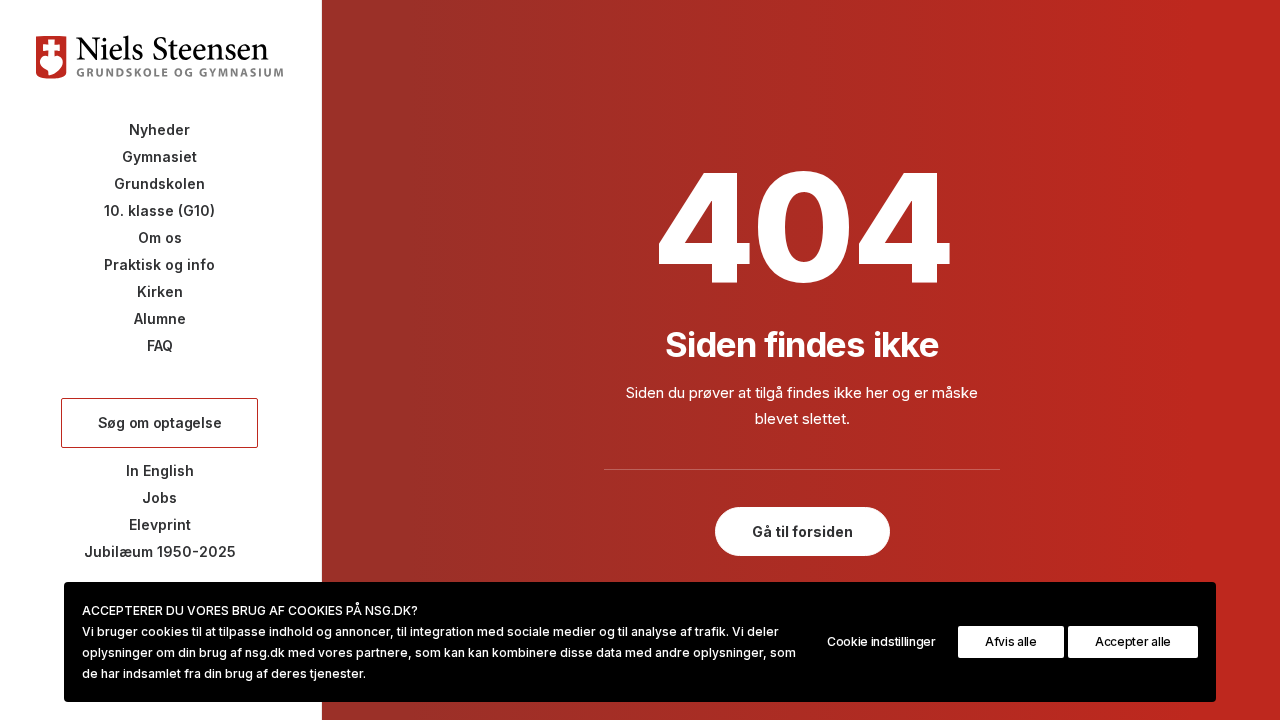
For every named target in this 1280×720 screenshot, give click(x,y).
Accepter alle (1133, 641)
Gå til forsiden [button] (802, 531)
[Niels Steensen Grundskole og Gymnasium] (159, 57)
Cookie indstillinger (881, 641)
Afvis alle (1011, 641)
